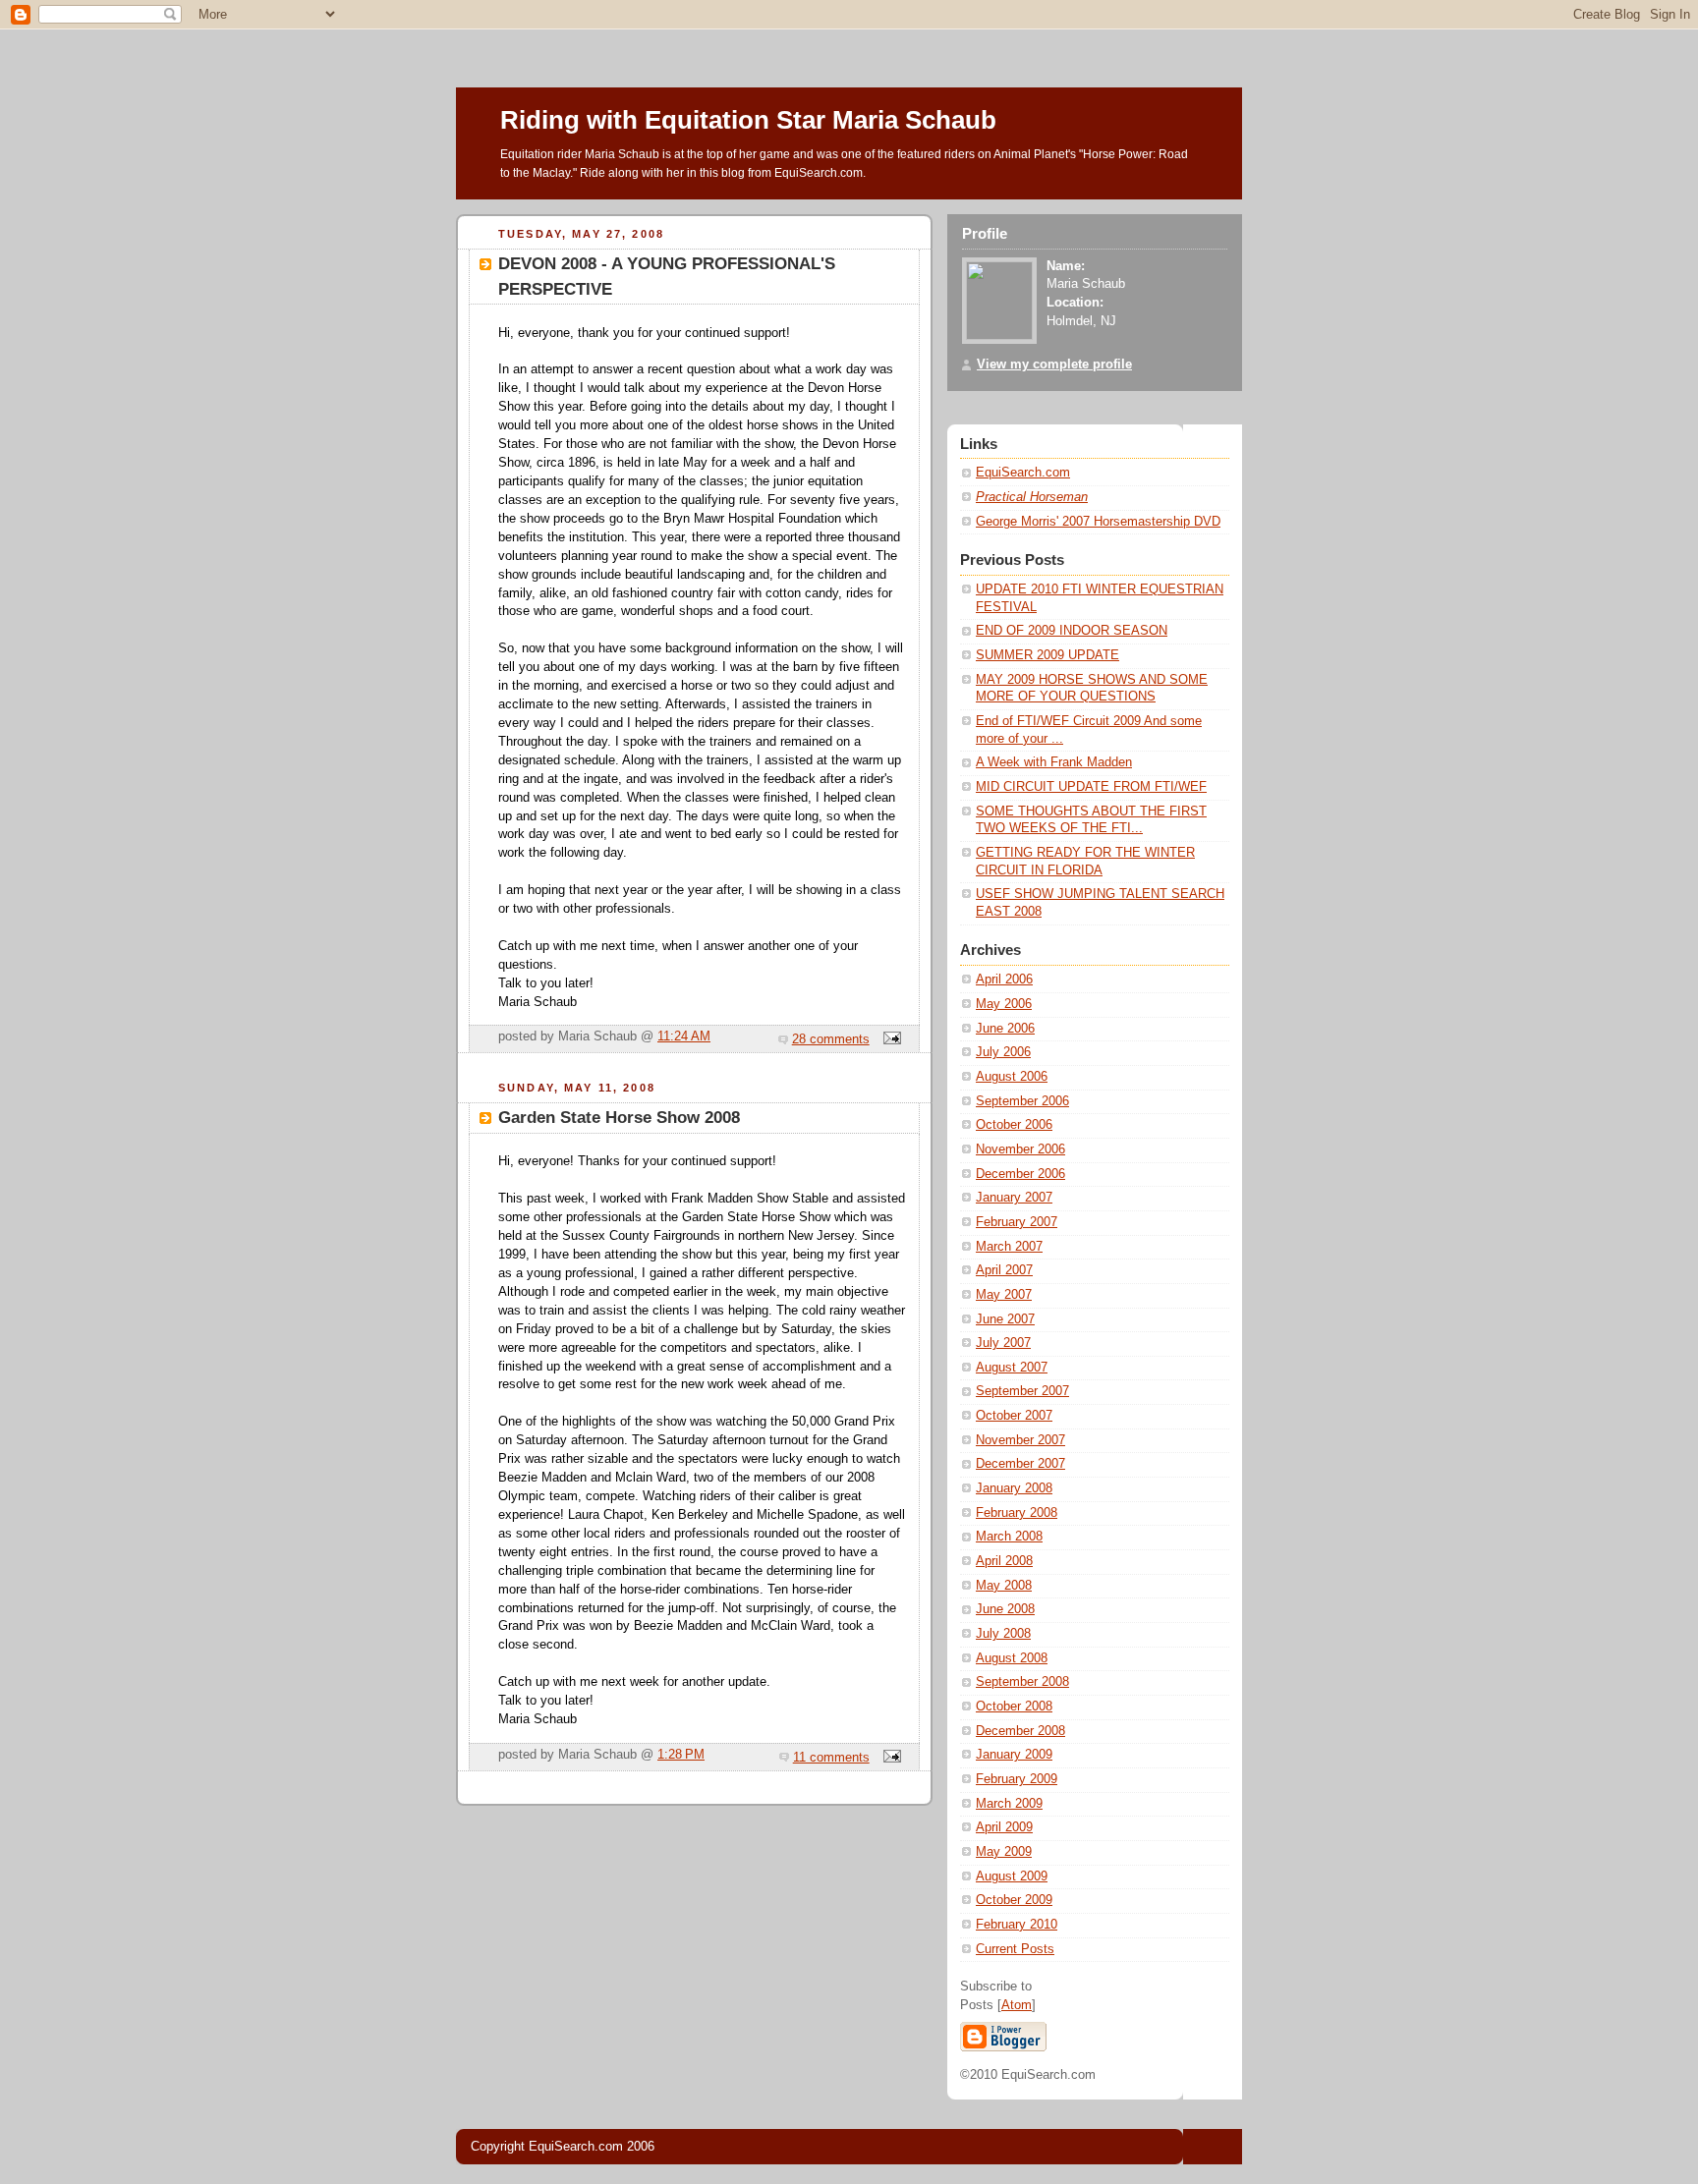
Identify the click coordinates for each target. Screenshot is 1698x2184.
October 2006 (1014, 1125)
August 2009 (1012, 1876)
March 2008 (1009, 1537)
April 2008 (1004, 1561)
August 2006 (1012, 1077)
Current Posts (1015, 1949)
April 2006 (1004, 980)
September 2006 (1022, 1101)
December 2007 (1020, 1464)
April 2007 (1004, 1270)
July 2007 (1003, 1343)
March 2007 (1009, 1247)
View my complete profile (1054, 364)
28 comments (831, 1039)
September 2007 (1022, 1391)
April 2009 (1004, 1827)
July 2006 (1003, 1052)
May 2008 (1004, 1586)
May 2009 (1004, 1852)
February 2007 (1017, 1222)
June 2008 (1005, 1609)
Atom (1017, 2005)
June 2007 (1005, 1319)
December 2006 (1020, 1174)
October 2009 (1014, 1900)
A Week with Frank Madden (1054, 762)
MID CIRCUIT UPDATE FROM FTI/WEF (1091, 787)
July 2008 (1003, 1634)
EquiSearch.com (1023, 473)
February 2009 (1017, 1779)
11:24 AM (684, 1036)
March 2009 (1009, 1804)
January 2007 (1014, 1198)
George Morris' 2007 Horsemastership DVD (1098, 522)
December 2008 (1020, 1731)
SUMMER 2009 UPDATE (1047, 655)
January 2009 (1014, 1755)
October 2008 (1014, 1707)
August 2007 (1012, 1368)
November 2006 (1020, 1149)
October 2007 (1014, 1416)
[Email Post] (889, 1039)
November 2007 (1020, 1440)
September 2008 (1022, 1682)
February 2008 (1017, 1513)
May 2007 (1004, 1295)
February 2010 (1017, 1925)
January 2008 (1014, 1488)
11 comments (831, 1758)
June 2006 (1005, 1029)
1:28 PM (681, 1755)
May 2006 (1004, 1004)
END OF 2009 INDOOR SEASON (1072, 631)
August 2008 (1012, 1658)
